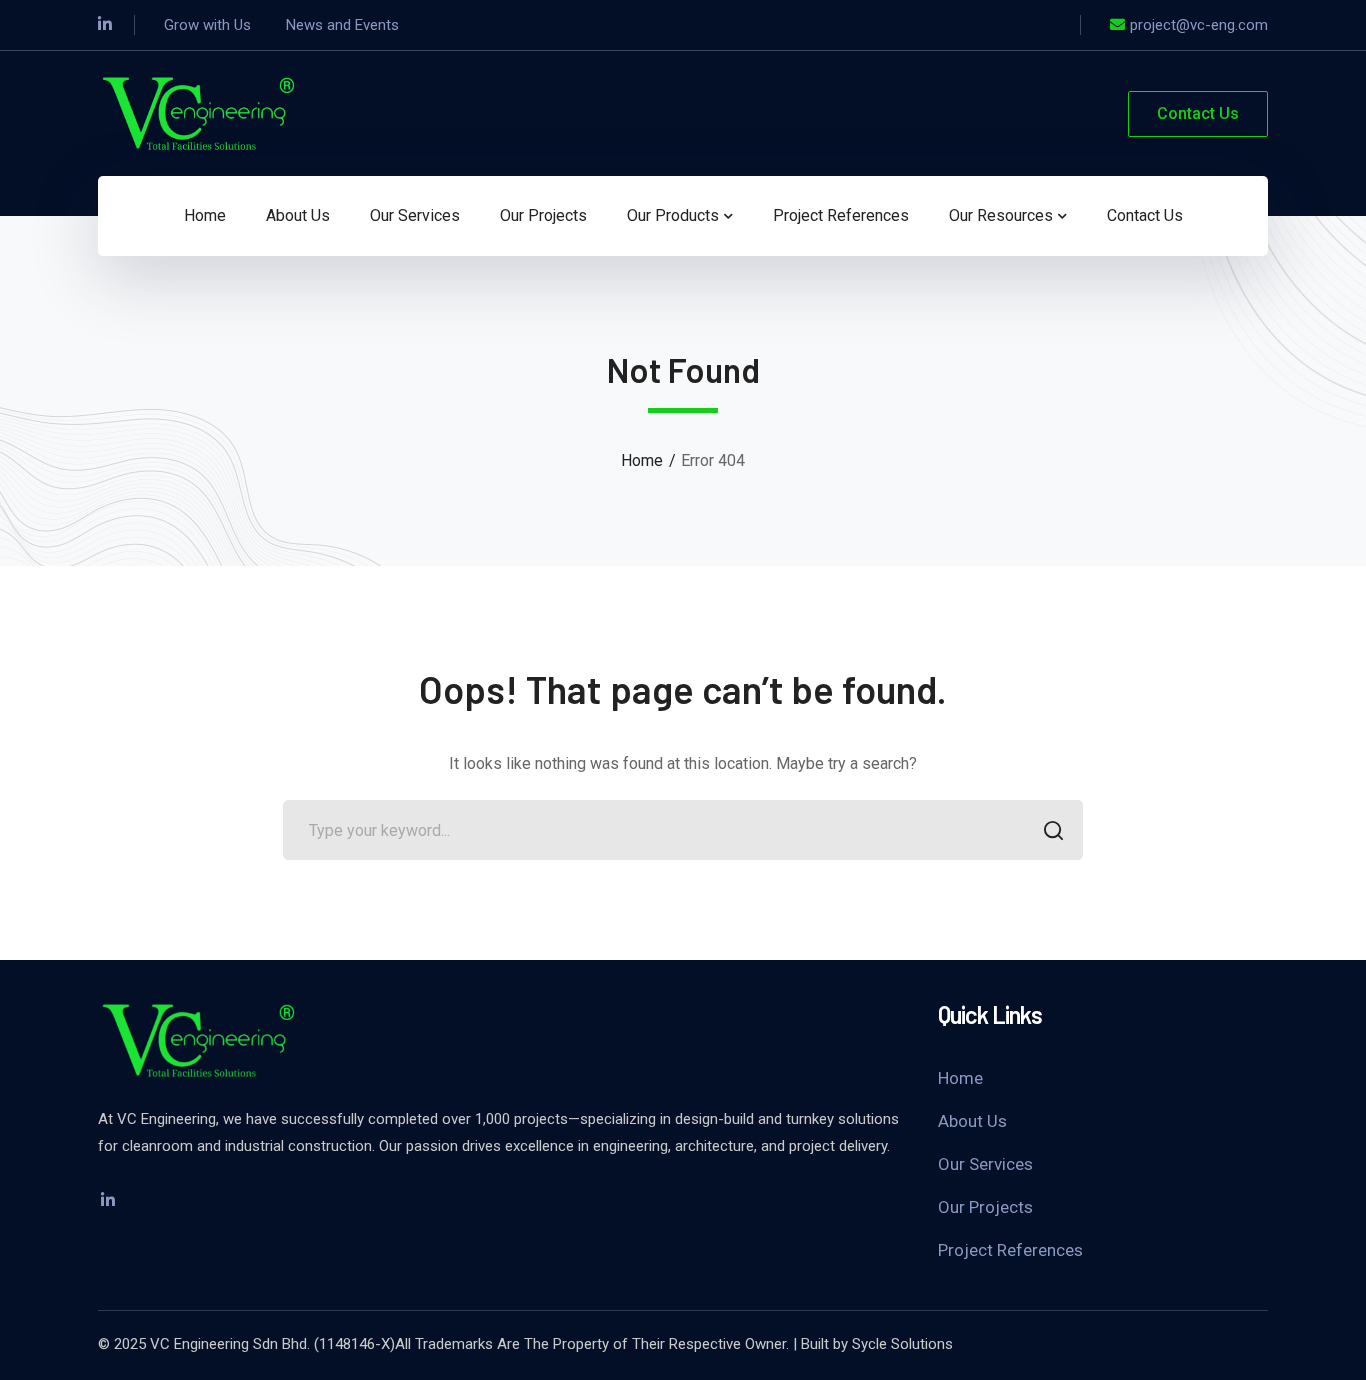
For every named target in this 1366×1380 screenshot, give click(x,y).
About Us (972, 1121)
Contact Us (1198, 113)
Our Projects (985, 1207)
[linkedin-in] (108, 1200)
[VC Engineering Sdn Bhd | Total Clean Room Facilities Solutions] (198, 112)
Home (642, 460)
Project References (1010, 1250)
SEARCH (1053, 830)
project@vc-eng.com (1199, 25)
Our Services (985, 1164)
